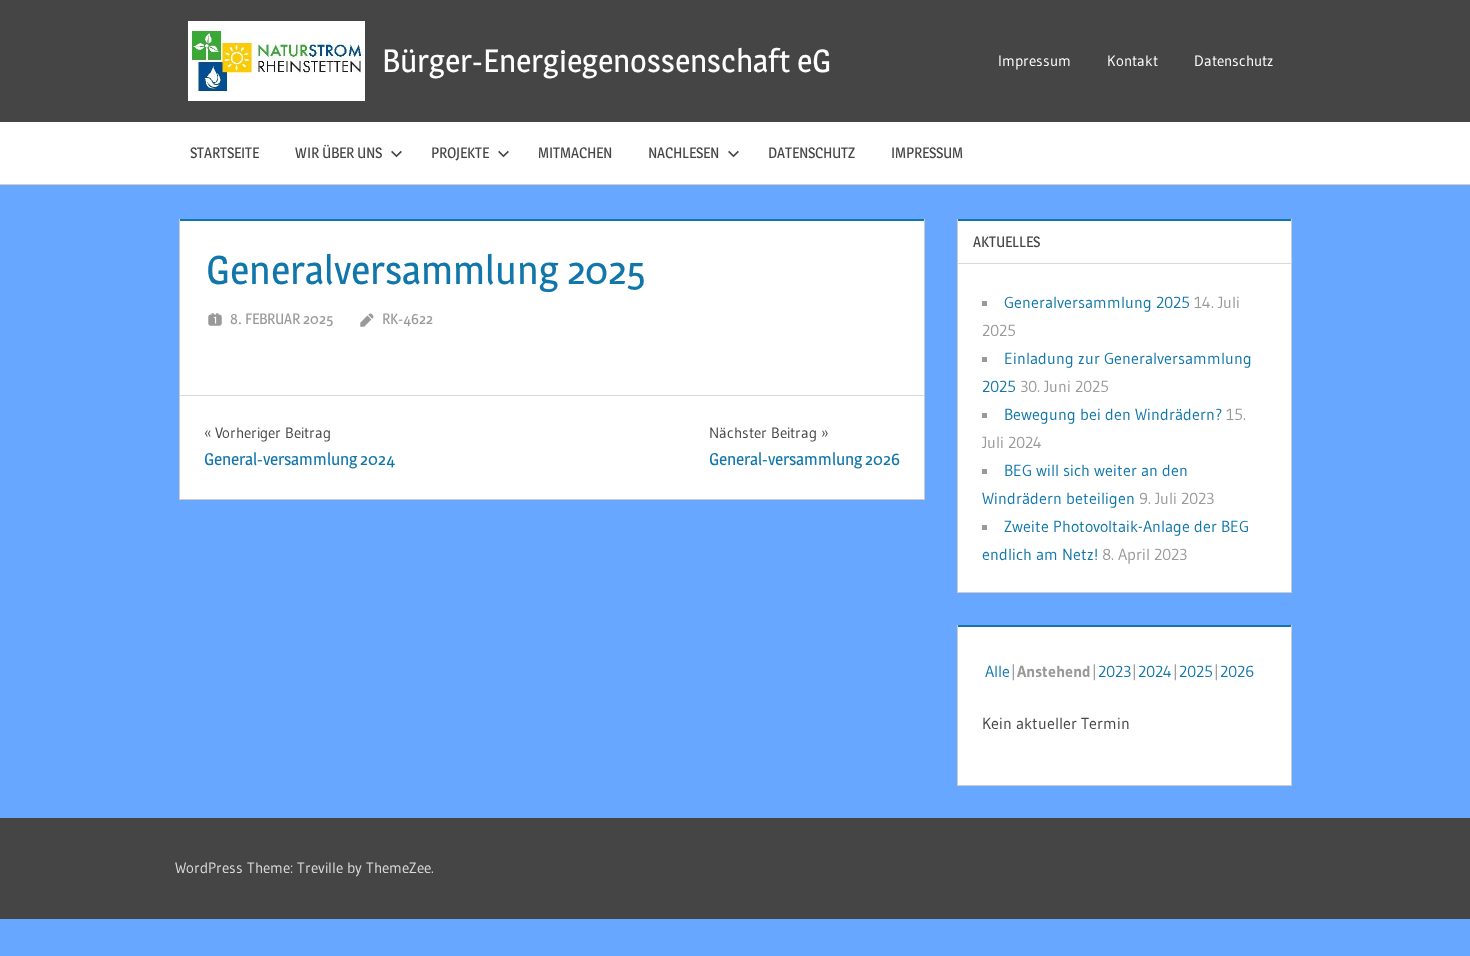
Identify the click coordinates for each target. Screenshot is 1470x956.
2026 (1237, 671)
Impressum (1034, 60)
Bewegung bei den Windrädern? (1113, 414)
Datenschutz (1233, 60)
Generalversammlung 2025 (1097, 302)
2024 (1155, 671)
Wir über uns (338, 152)
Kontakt (1132, 60)
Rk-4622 (407, 318)
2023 (1114, 671)
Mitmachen (575, 152)
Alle (997, 671)
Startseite (224, 152)
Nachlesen (683, 152)
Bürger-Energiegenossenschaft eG (606, 60)
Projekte (460, 152)
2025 (1196, 671)
